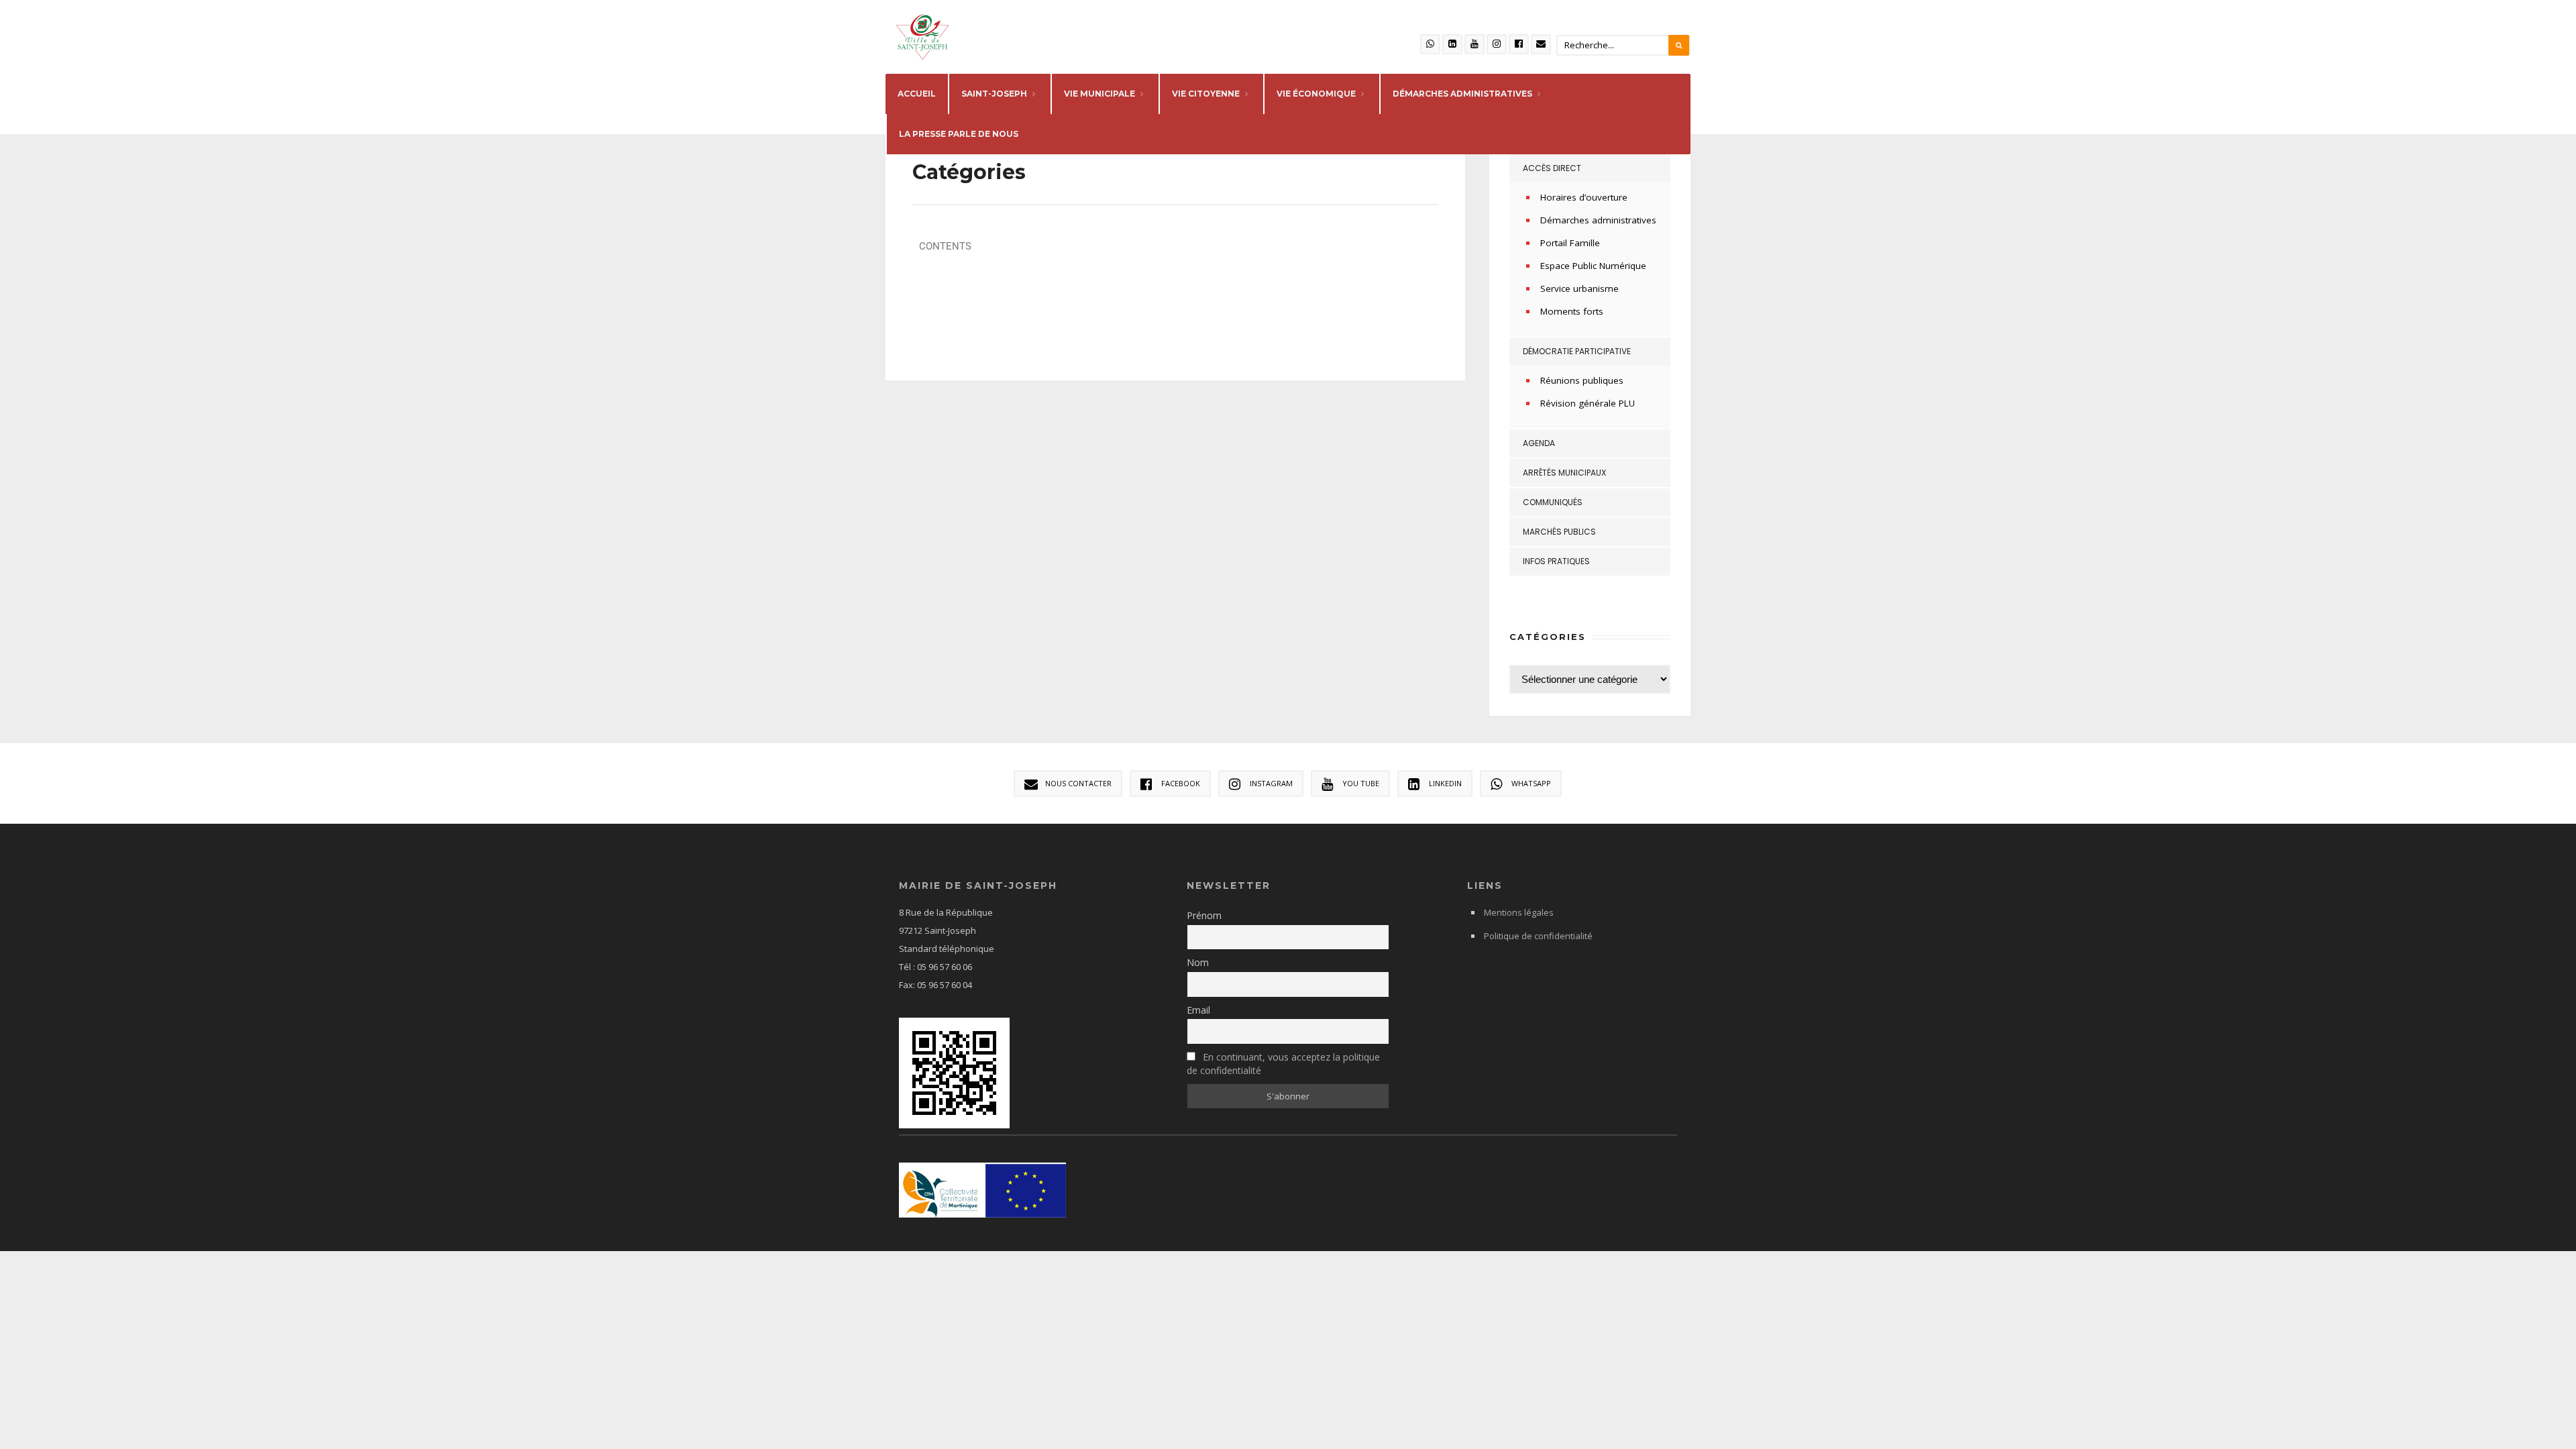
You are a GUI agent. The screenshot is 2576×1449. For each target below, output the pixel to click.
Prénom (1204, 915)
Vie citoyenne (1206, 94)
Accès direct (1552, 168)
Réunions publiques (1582, 380)
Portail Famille (1570, 243)
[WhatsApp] (1430, 44)
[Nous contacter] (1541, 44)
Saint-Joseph (994, 94)
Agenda (1539, 443)
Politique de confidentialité (1538, 936)
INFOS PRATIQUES (1556, 561)
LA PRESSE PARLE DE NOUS (959, 134)
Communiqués (1553, 502)
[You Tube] (1474, 44)
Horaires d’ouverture (1584, 197)
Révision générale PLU (1588, 403)
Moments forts (1572, 311)
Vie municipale (1099, 94)
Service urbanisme (1579, 288)
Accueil (917, 94)
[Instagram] (1497, 44)
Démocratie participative (1577, 351)
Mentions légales (1519, 912)
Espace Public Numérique (1593, 266)
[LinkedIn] (1452, 44)
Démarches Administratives (1462, 94)
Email (1198, 1010)
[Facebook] (1519, 44)
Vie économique (1316, 94)
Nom (1198, 962)
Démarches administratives (1598, 220)
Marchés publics (1559, 532)
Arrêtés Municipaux (1564, 473)
